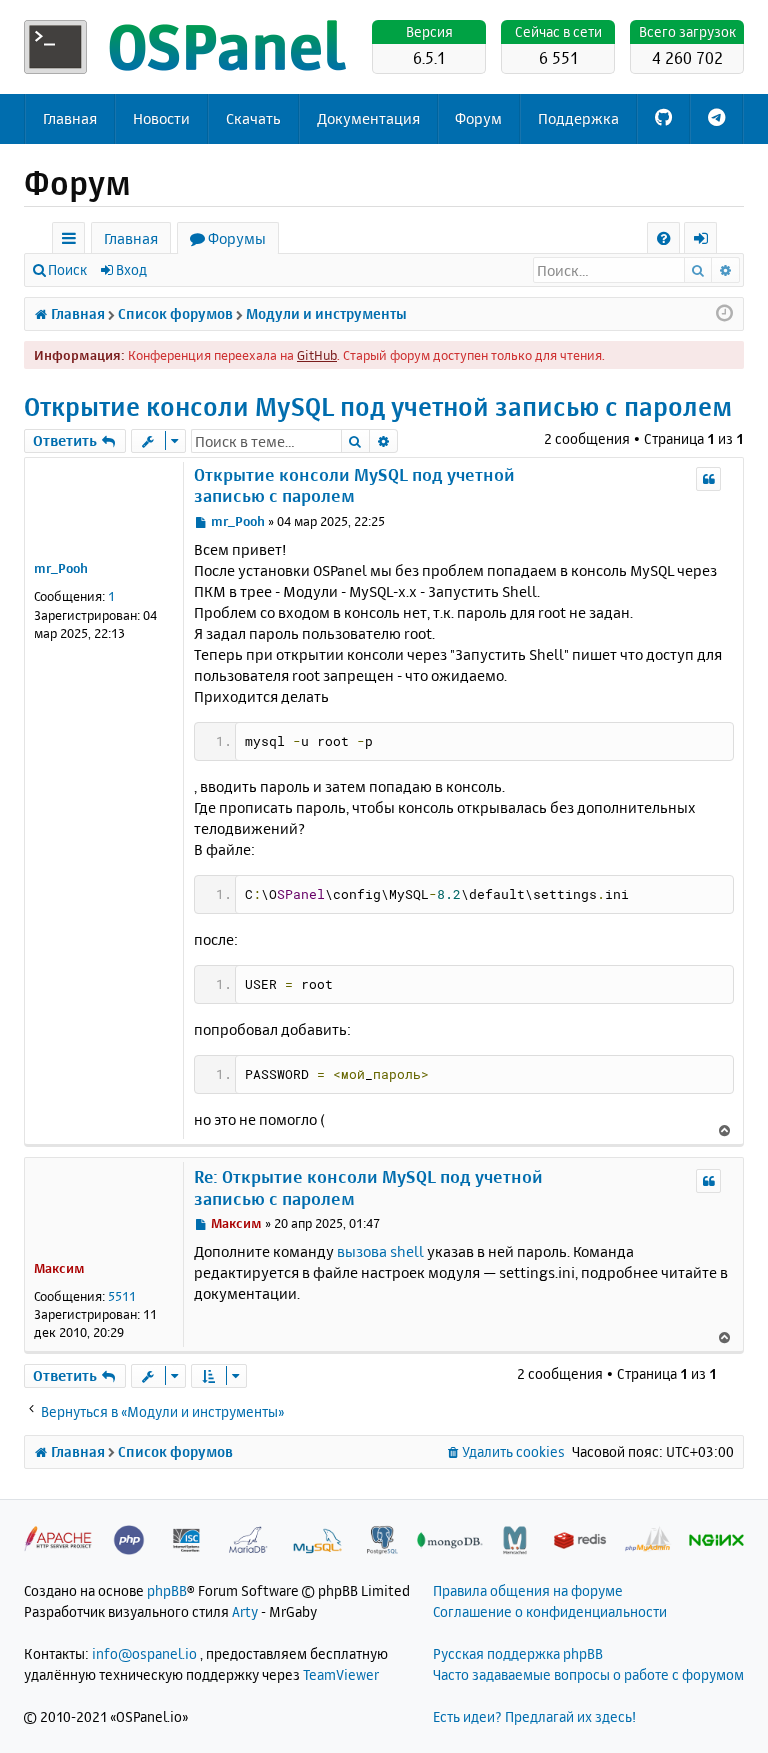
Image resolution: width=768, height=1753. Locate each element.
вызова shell (380, 1251)
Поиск (67, 269)
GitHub (317, 355)
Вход (131, 269)
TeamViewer (341, 1674)
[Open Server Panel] (189, 47)
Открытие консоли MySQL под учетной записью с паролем (378, 406)
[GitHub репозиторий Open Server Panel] (663, 119)
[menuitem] (663, 238)
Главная (70, 118)
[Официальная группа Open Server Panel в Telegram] (716, 119)
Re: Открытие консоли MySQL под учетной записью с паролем (368, 1187)
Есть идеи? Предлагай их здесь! (534, 1716)
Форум (478, 118)
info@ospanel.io (144, 1653)
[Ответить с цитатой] (708, 479)
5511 (122, 1296)
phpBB (167, 1590)
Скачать (253, 118)
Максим (59, 1268)
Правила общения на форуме (528, 1590)
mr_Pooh (61, 568)
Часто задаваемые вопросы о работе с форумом (588, 1674)
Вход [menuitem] (707, 241)
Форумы (237, 238)
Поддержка (578, 118)
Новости (161, 118)
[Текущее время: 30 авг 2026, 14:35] (724, 314)
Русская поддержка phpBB (518, 1653)
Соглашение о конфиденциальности (550, 1611)
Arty (245, 1611)
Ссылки (72, 241)
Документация (368, 118)
